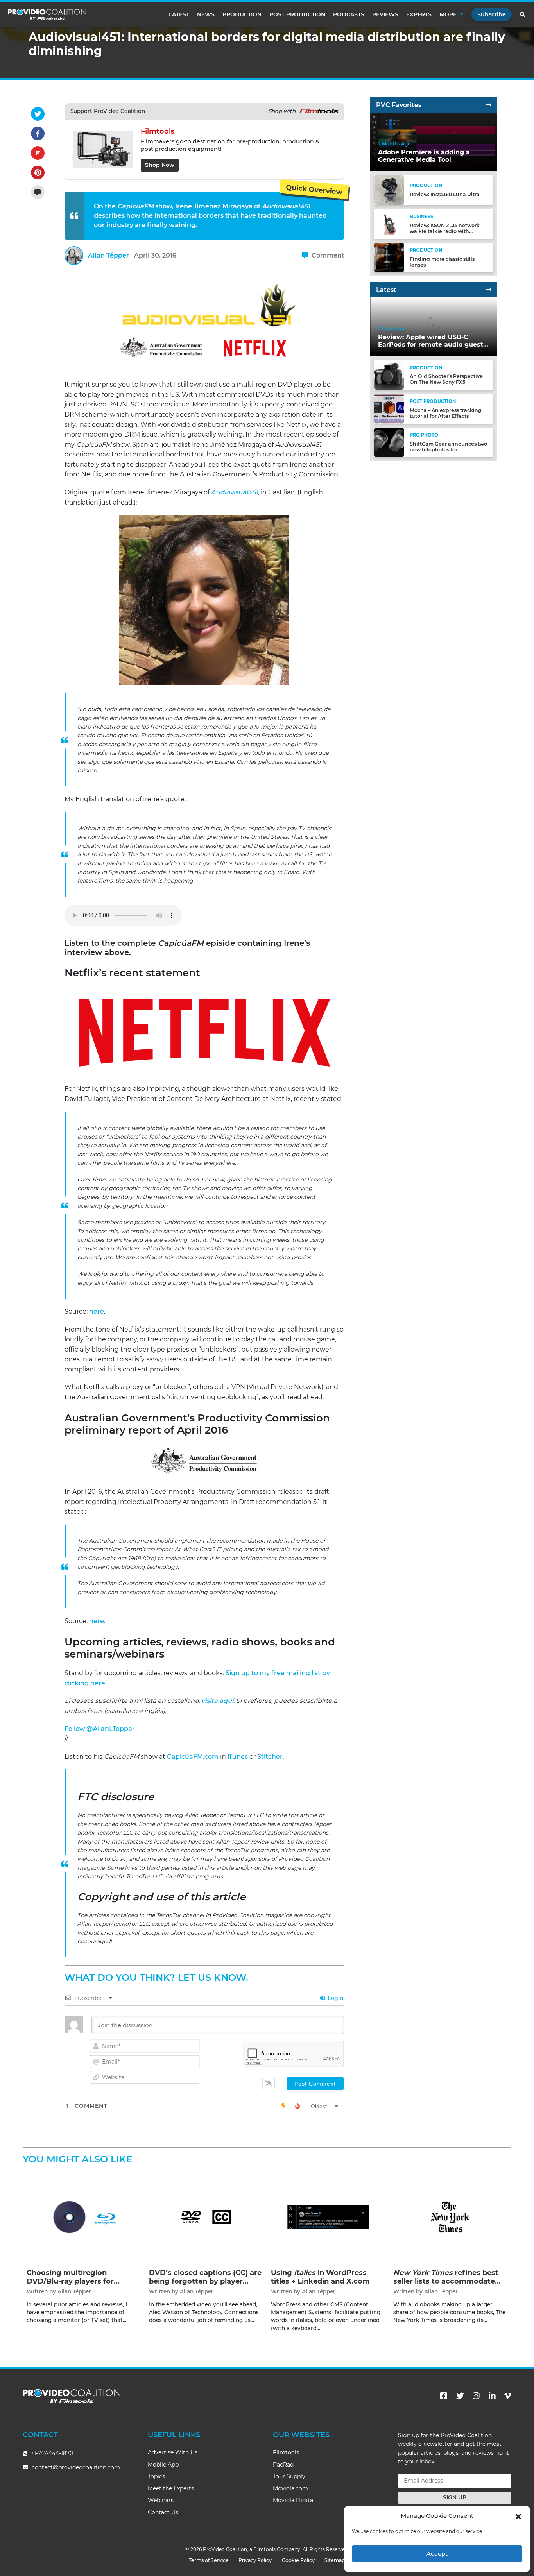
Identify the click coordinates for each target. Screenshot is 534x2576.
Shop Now (160, 165)
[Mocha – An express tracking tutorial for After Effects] (389, 408)
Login (335, 1998)
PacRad (283, 2465)
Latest (179, 14)
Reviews (385, 14)
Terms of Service (209, 2560)
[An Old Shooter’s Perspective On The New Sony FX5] (389, 375)
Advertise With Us (173, 2452)
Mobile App (163, 2465)
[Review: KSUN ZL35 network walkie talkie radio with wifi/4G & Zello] (389, 223)
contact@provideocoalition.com (76, 2467)
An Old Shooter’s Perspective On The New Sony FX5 (446, 379)
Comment (327, 255)
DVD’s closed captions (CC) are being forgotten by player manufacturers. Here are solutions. (205, 2285)
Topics (156, 2476)
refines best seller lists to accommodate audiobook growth (446, 2281)
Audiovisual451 (235, 492)
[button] (518, 2516)
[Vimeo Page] (508, 2396)
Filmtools (286, 2452)
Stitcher (270, 1757)
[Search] (523, 14)
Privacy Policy (255, 2560)
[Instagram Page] (476, 2396)
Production (242, 14)
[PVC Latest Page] (489, 290)
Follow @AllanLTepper (100, 1729)
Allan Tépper (108, 255)
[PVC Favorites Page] (489, 105)
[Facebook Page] (444, 2396)
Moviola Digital (294, 2500)
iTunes (238, 1757)
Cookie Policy (298, 2560)
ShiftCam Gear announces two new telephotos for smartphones (448, 450)
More (448, 14)
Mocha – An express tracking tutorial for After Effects (446, 413)
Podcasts (349, 14)
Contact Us (163, 2512)
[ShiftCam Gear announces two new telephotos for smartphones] (389, 442)
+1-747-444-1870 (51, 2453)
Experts (419, 14)
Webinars (161, 2500)
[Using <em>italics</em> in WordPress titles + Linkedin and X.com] (328, 2217)
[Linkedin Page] (492, 2396)
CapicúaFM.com (193, 1757)
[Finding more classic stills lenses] (389, 257)
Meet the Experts (171, 2488)
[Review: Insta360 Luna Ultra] (389, 190)
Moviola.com (290, 2488)
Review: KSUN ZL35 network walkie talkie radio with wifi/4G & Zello (445, 231)
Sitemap (335, 2560)
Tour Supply (289, 2476)
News (206, 14)
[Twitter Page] (460, 2396)
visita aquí (217, 1701)
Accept (437, 2554)
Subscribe (492, 14)
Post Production (297, 14)
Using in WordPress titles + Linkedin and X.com (320, 2277)
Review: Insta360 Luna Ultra (445, 194)
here (97, 1311)
